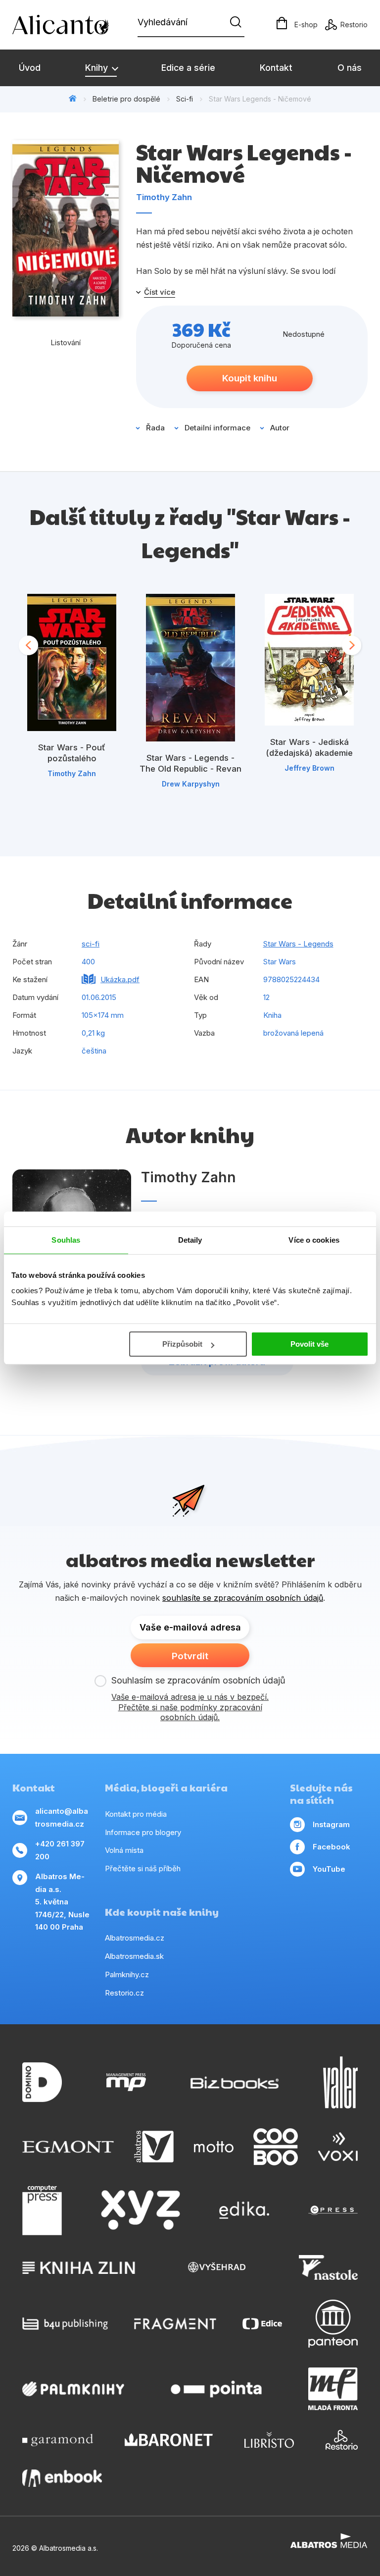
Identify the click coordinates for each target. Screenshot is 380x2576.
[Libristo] (269, 2440)
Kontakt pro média (136, 1814)
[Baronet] (169, 2440)
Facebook (332, 1847)
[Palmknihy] (73, 2389)
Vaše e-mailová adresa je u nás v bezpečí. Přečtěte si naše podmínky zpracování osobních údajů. (190, 1707)
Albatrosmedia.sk (134, 1956)
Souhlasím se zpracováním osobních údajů (198, 1680)
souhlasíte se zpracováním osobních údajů (243, 1598)
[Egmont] (68, 2147)
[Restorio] (342, 2440)
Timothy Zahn (164, 197)
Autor (280, 428)
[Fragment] (175, 2324)
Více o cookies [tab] (314, 1240)
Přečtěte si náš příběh (143, 1868)
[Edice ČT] (262, 2324)
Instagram (331, 1824)
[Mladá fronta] (333, 2389)
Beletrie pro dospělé (126, 99)
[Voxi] (338, 2147)
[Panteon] (333, 2324)
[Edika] (244, 2210)
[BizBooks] (235, 2082)
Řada (155, 428)
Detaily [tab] (190, 1240)
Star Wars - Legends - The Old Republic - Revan (190, 763)
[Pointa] (216, 2389)
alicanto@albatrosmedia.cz (62, 1817)
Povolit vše (309, 1344)
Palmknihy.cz (127, 1974)
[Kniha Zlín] (79, 2267)
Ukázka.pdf (120, 979)
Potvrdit (190, 1656)
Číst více (160, 292)
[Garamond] (58, 2440)
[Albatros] (154, 2147)
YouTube (329, 1869)
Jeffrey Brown (309, 768)
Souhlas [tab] (66, 1240)
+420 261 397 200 (60, 1850)
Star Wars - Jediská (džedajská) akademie (309, 747)
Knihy (98, 68)
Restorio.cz (124, 1993)
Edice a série (188, 68)
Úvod (30, 68)
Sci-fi (185, 99)
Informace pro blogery (143, 1832)
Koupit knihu (250, 378)
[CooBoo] (276, 2147)
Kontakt (276, 68)
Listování (66, 342)
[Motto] (214, 2147)
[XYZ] (141, 2210)
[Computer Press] (42, 2210)
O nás (350, 68)
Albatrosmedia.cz (135, 1938)
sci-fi (91, 944)
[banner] (69, 25)
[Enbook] (62, 2478)
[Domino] (42, 2082)
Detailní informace (217, 428)
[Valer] (340, 2082)
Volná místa (124, 1850)
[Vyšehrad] (217, 2267)
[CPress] (333, 2210)
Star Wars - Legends (298, 944)
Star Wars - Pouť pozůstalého (72, 753)
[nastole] (329, 2267)
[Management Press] (126, 2082)
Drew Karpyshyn (191, 784)
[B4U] (65, 2324)
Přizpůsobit (182, 1344)
